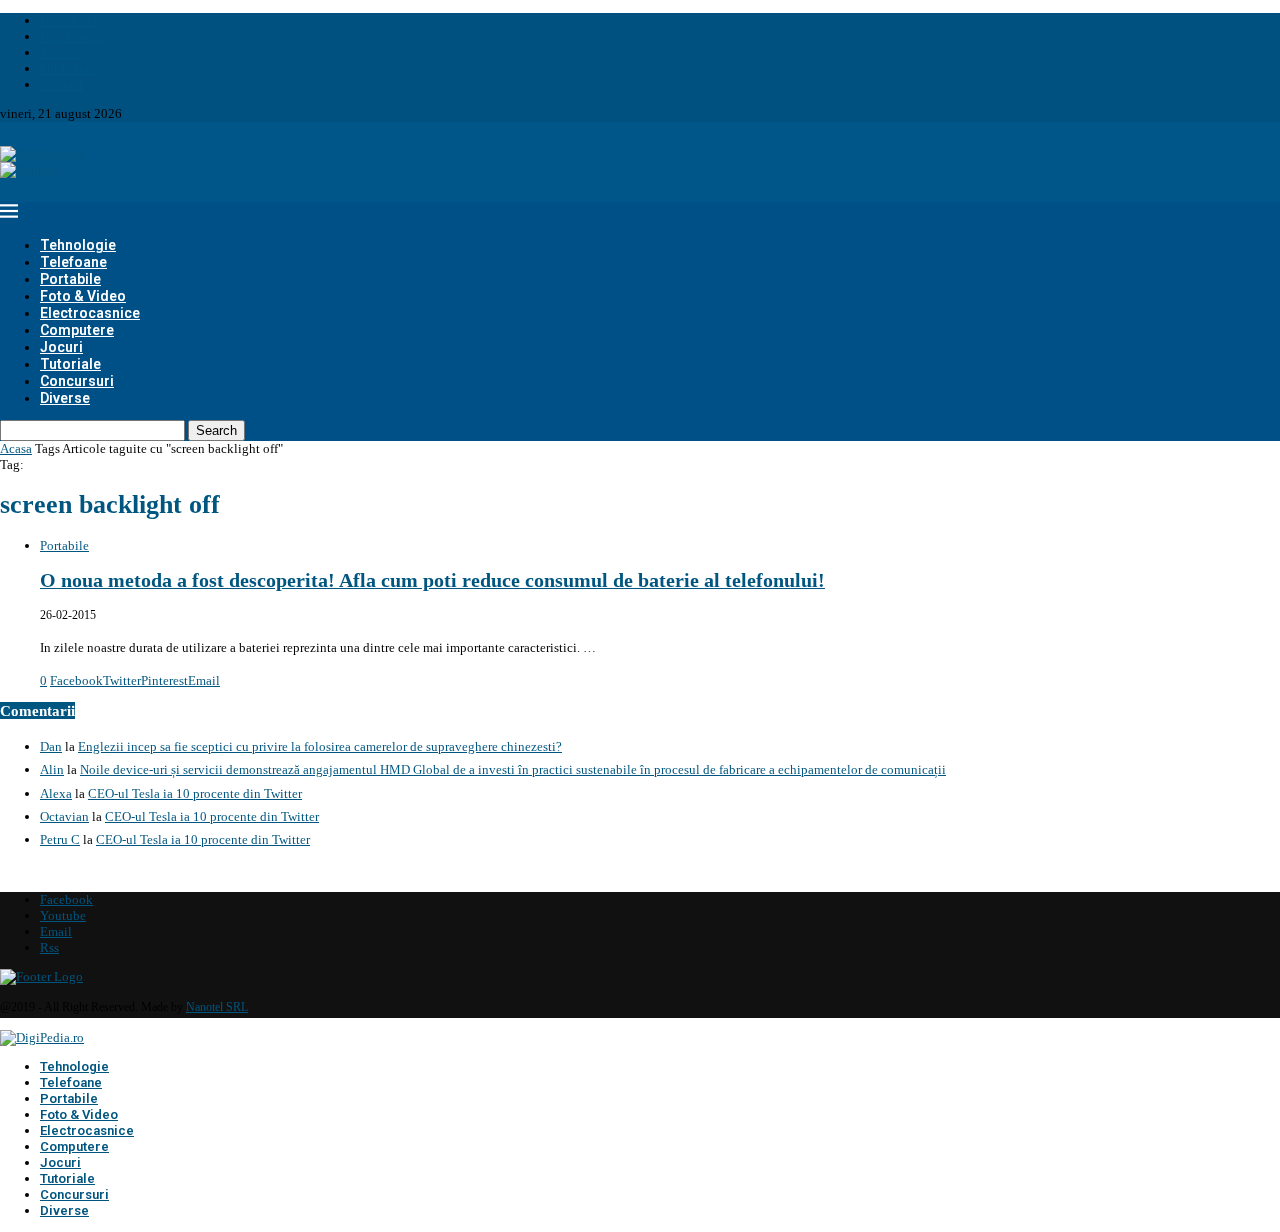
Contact (61, 84)
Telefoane (73, 262)
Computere (77, 330)
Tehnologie (78, 245)
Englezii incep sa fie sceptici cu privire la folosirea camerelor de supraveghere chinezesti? (320, 746)
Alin (52, 769)
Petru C (60, 839)
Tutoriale (70, 364)
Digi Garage (72, 36)
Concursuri (77, 381)
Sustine (60, 52)
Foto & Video (83, 296)
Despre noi (69, 20)
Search (216, 430)
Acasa (16, 448)
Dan (51, 746)
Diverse (65, 398)
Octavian (64, 816)
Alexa (56, 793)
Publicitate (69, 68)
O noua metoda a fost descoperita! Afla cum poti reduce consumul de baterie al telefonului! (432, 580)
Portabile (70, 279)
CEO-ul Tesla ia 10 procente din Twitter (195, 793)
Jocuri (61, 347)
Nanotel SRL (217, 1007)
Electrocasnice (90, 313)
